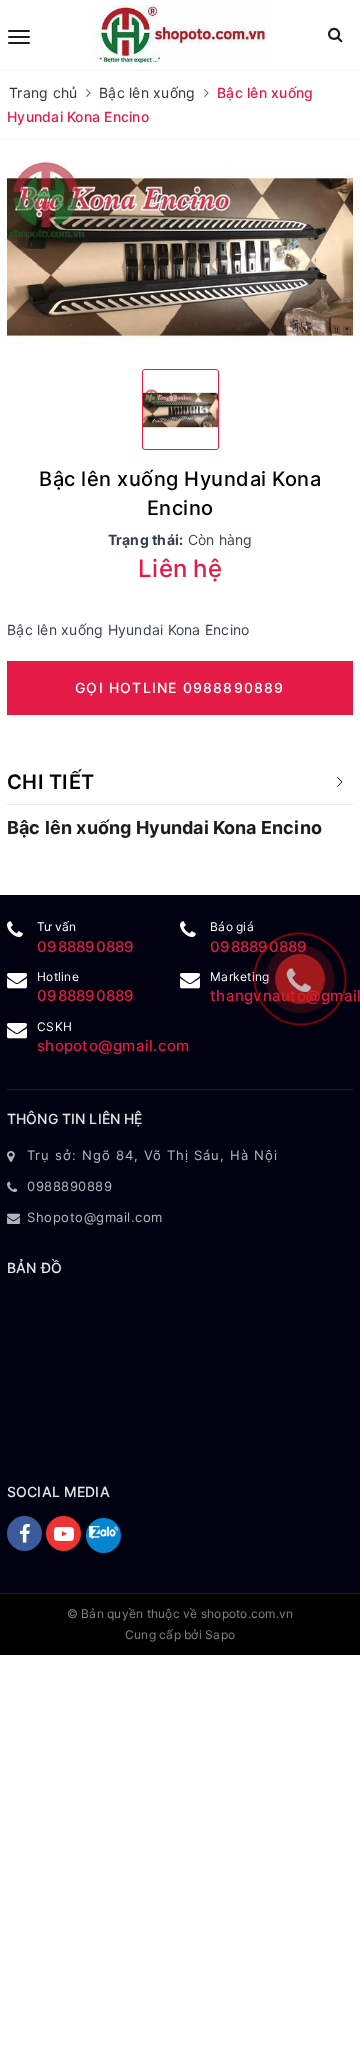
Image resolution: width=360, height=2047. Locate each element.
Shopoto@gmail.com (95, 1217)
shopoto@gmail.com (113, 1045)
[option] (180, 257)
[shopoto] (182, 35)
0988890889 (86, 946)
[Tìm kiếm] (335, 34)
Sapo (220, 1634)
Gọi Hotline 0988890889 (179, 687)
